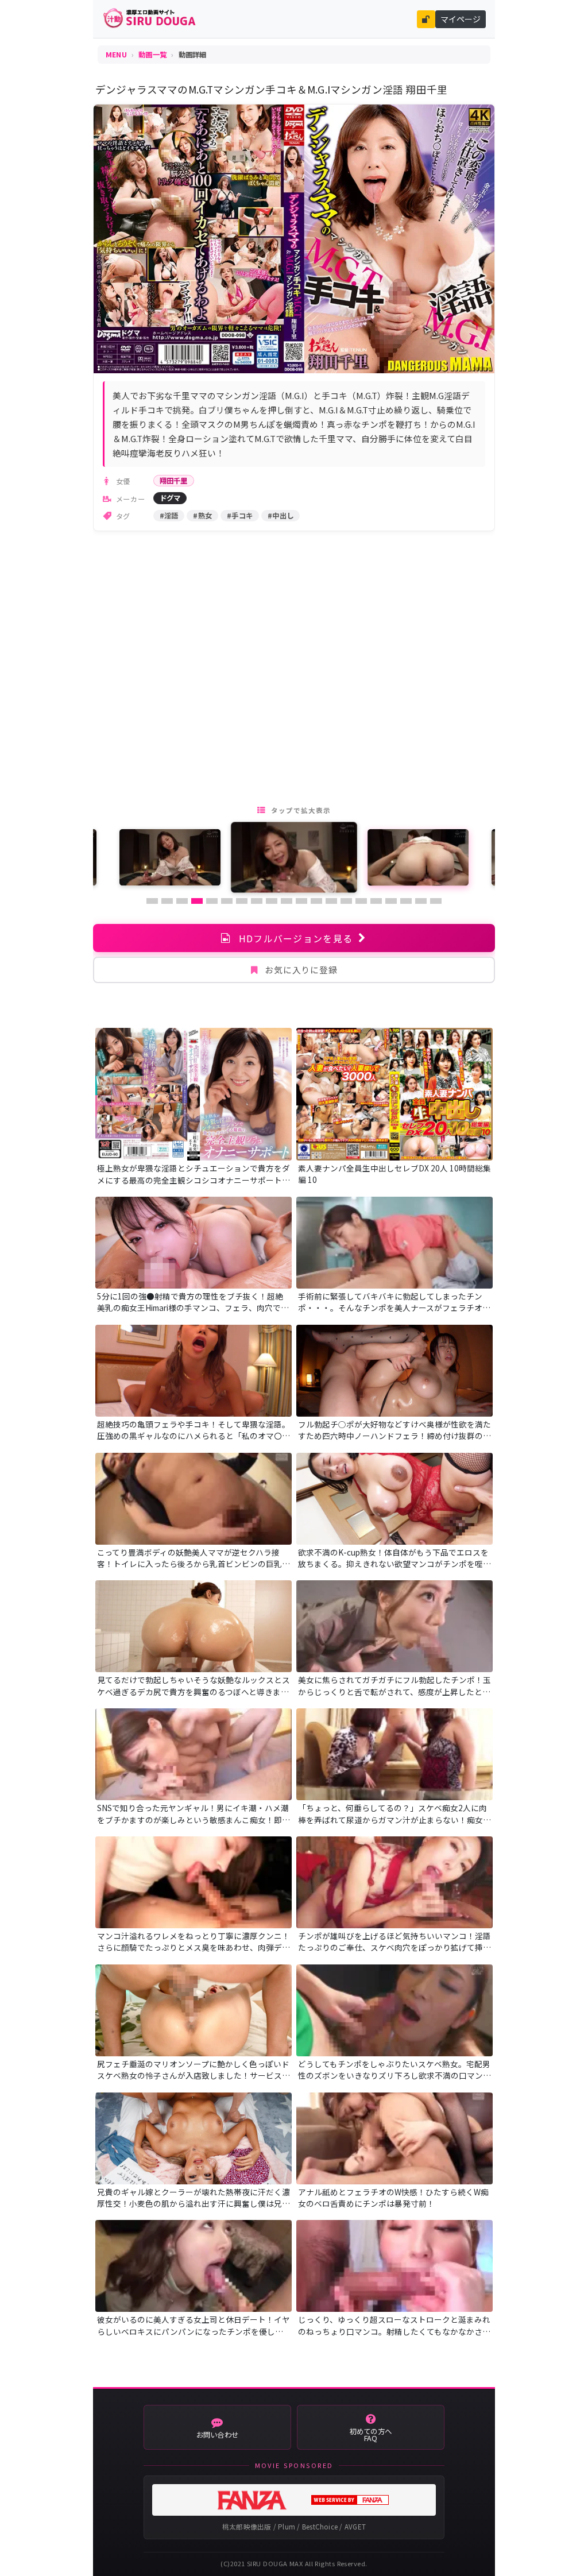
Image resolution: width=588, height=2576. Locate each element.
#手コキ (240, 516)
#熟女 (202, 516)
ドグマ (170, 498)
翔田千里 (174, 481)
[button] (152, 901)
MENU (116, 55)
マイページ (461, 19)
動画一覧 (152, 55)
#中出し (281, 516)
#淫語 (169, 516)
